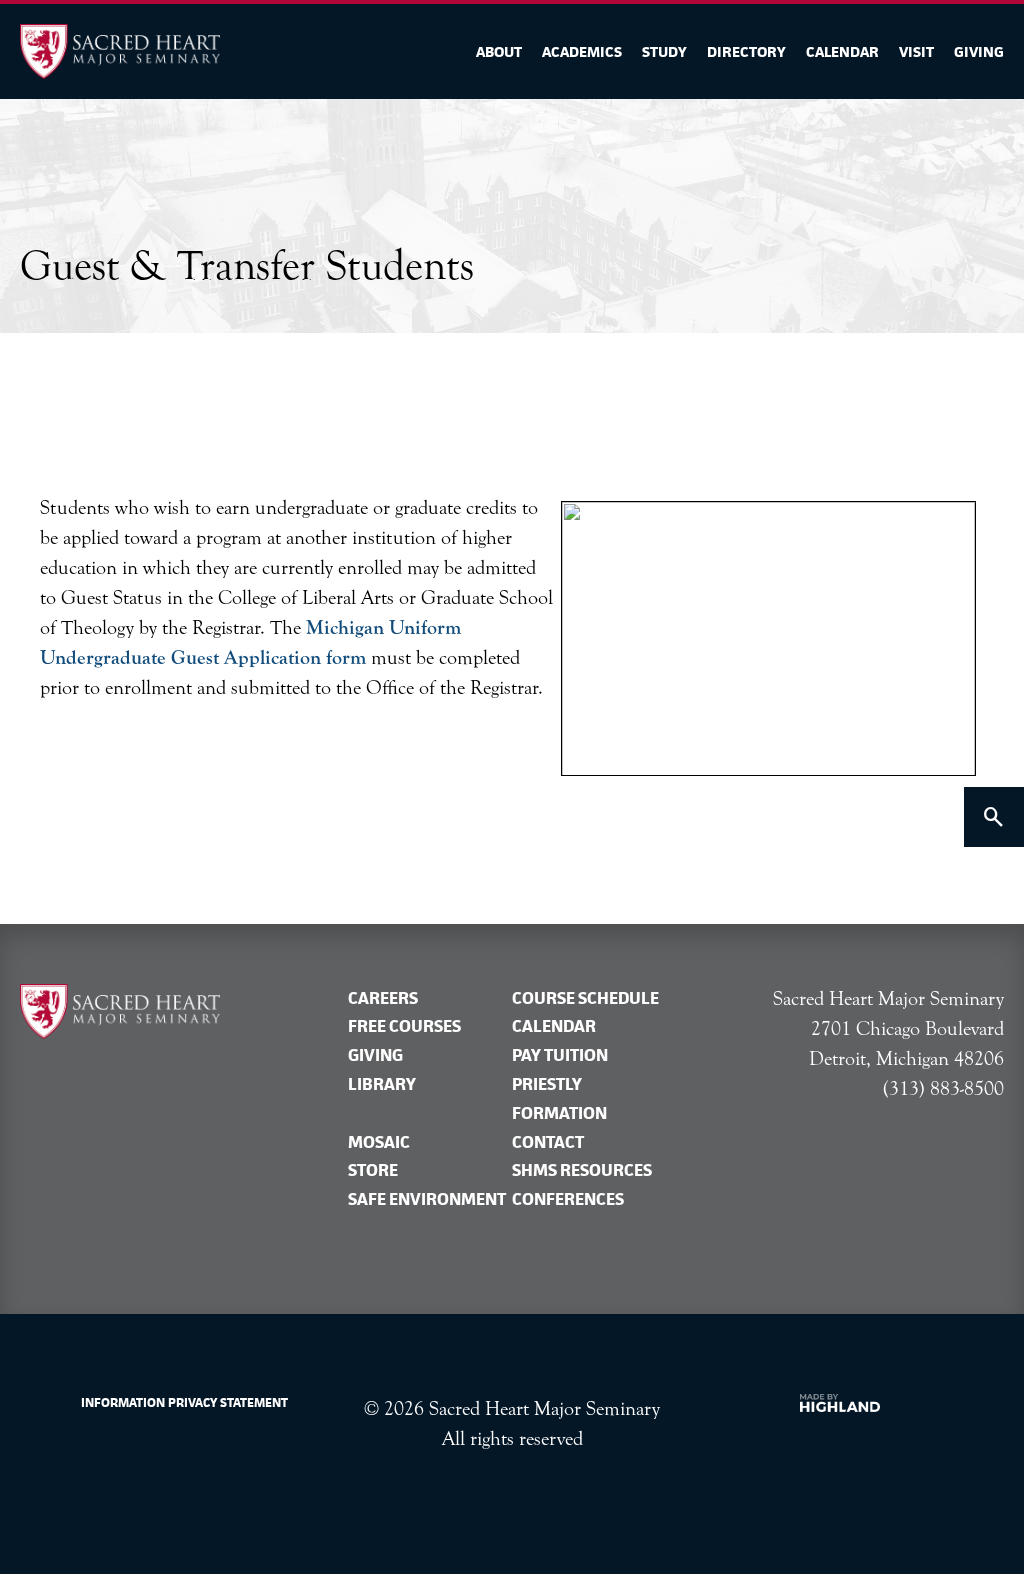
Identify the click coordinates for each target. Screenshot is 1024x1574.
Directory (746, 51)
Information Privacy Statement (184, 1402)
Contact (548, 1142)
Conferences (568, 1199)
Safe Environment (427, 1199)
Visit (916, 51)
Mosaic (379, 1142)
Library (382, 1084)
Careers (383, 998)
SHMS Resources (582, 1170)
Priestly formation (559, 1098)
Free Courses (404, 1026)
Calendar (842, 51)
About (499, 51)
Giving (979, 51)
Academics (582, 51)
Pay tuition (560, 1055)
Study (664, 51)
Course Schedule (585, 998)
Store (373, 1170)
